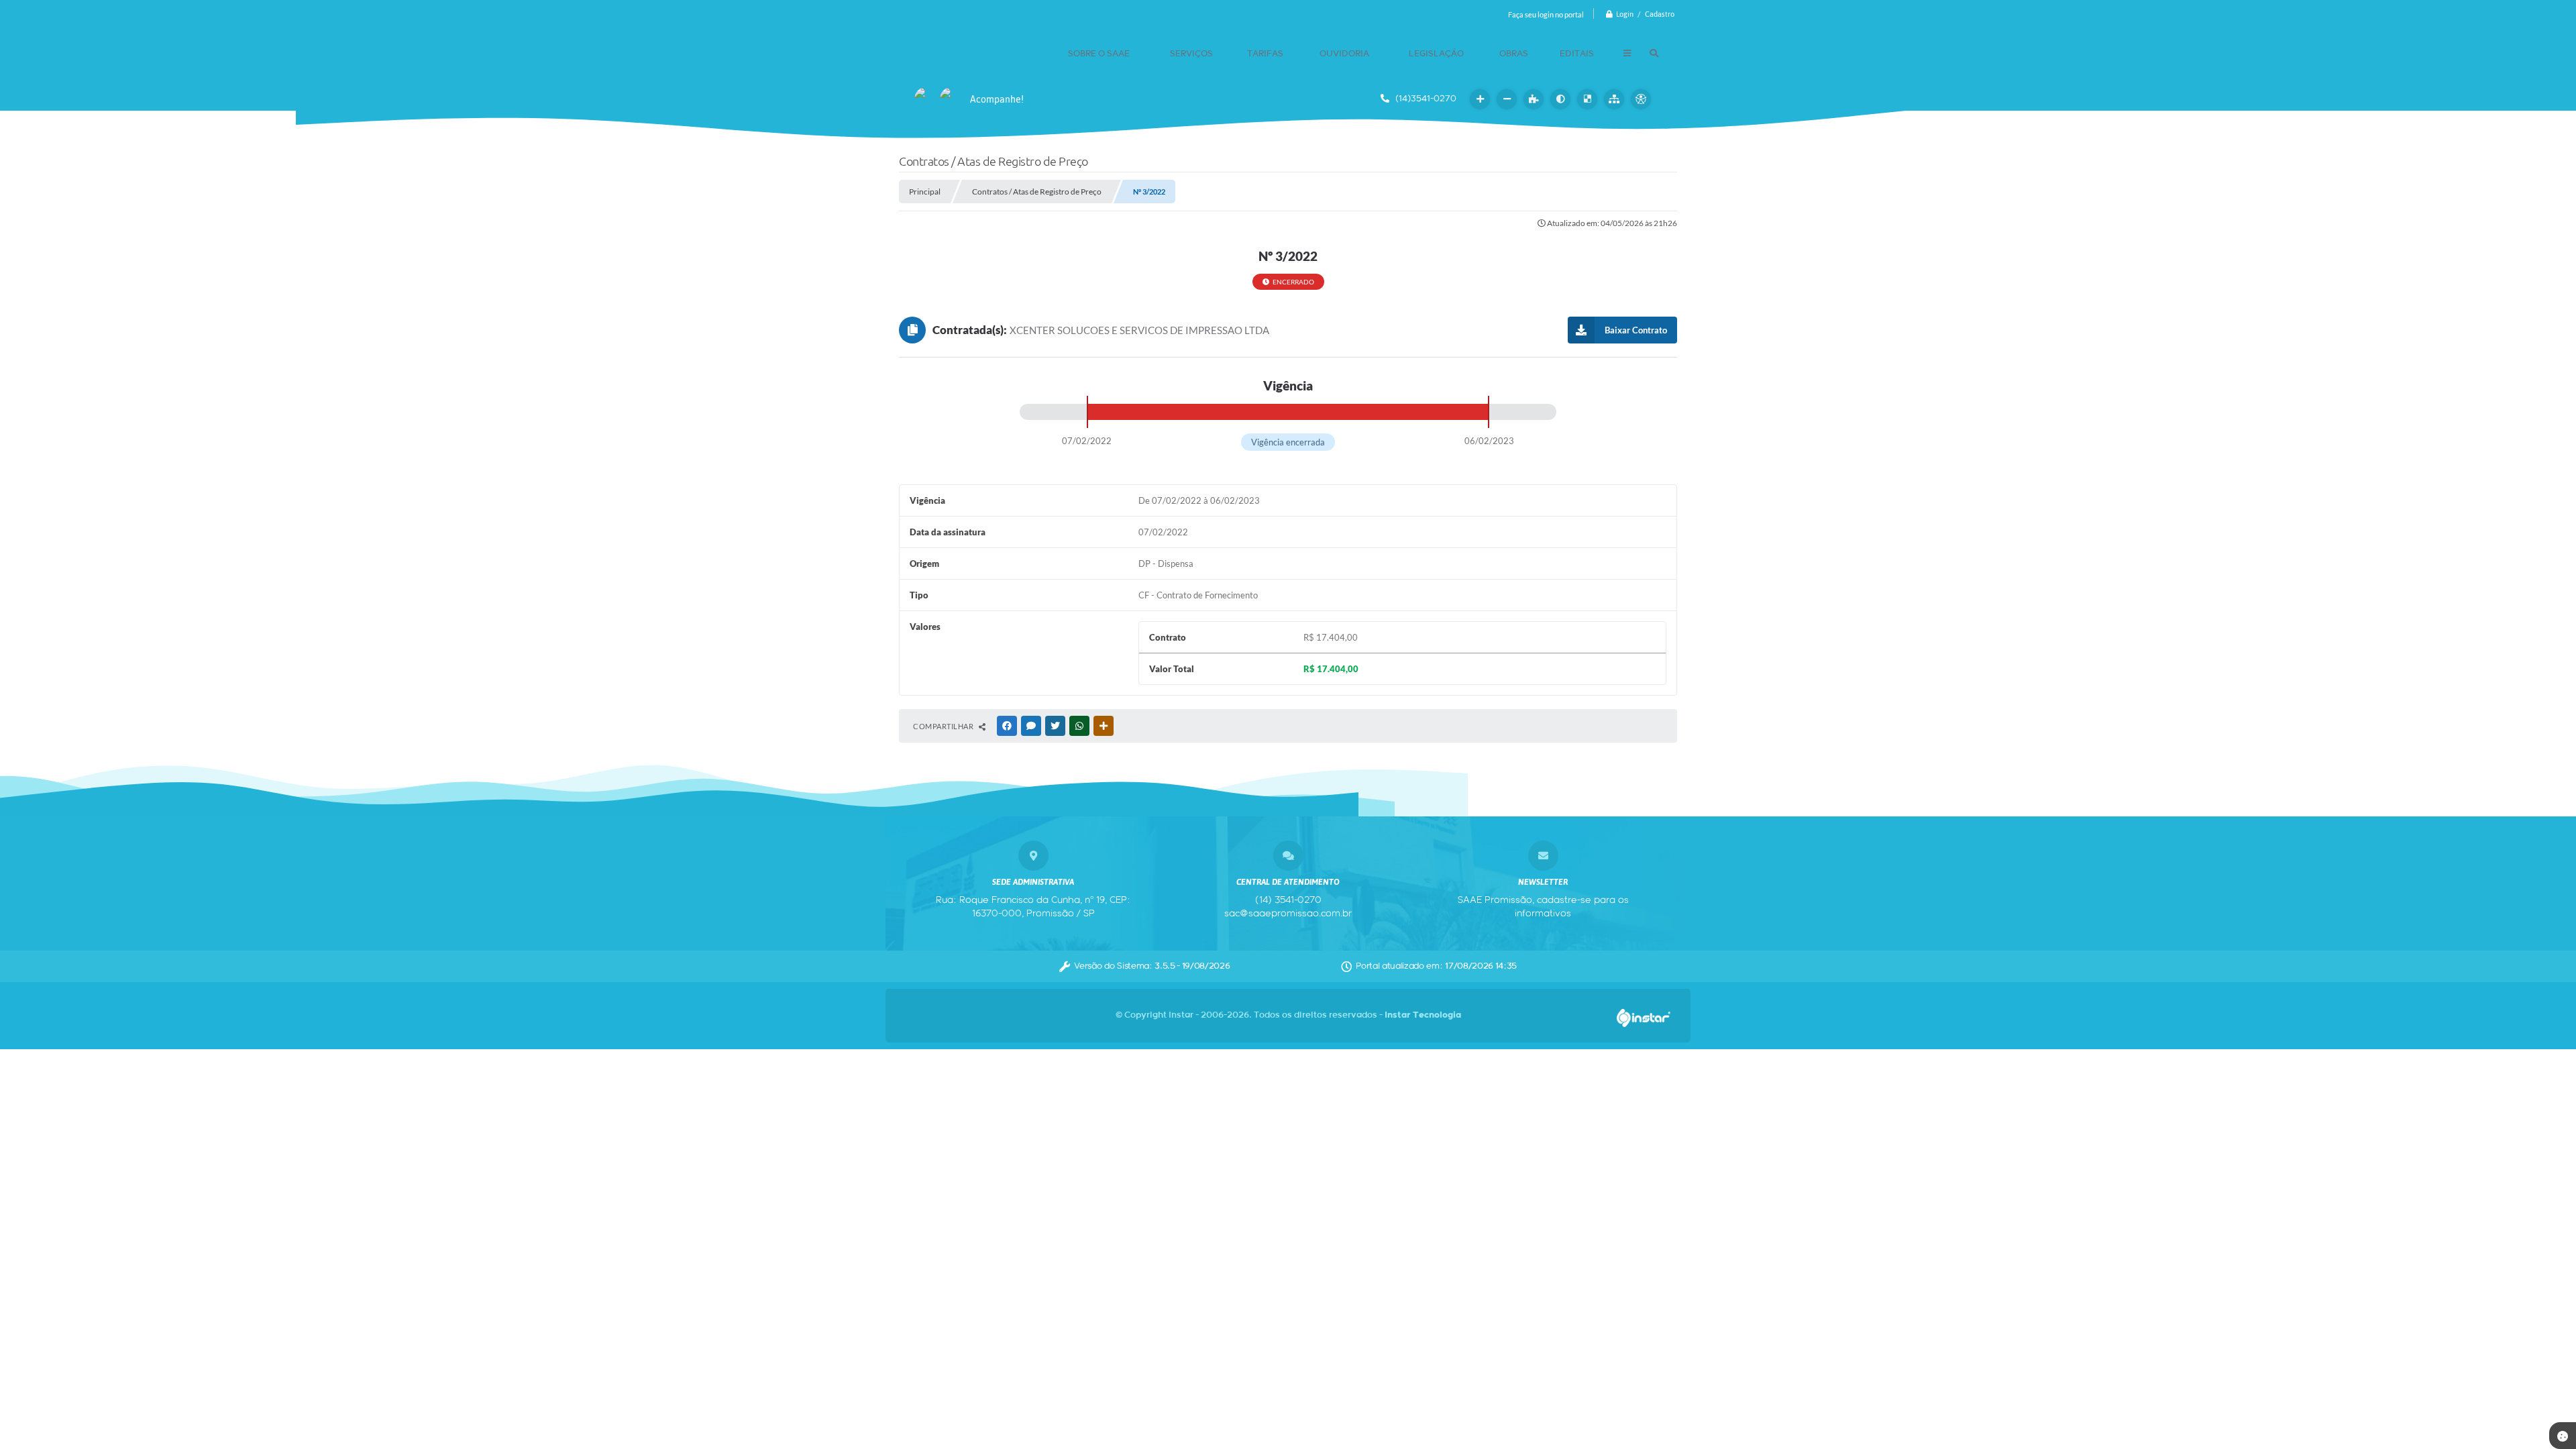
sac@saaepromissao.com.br (1288, 914)
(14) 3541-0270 (1288, 900)
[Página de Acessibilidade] (1641, 99)
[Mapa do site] (1614, 99)
